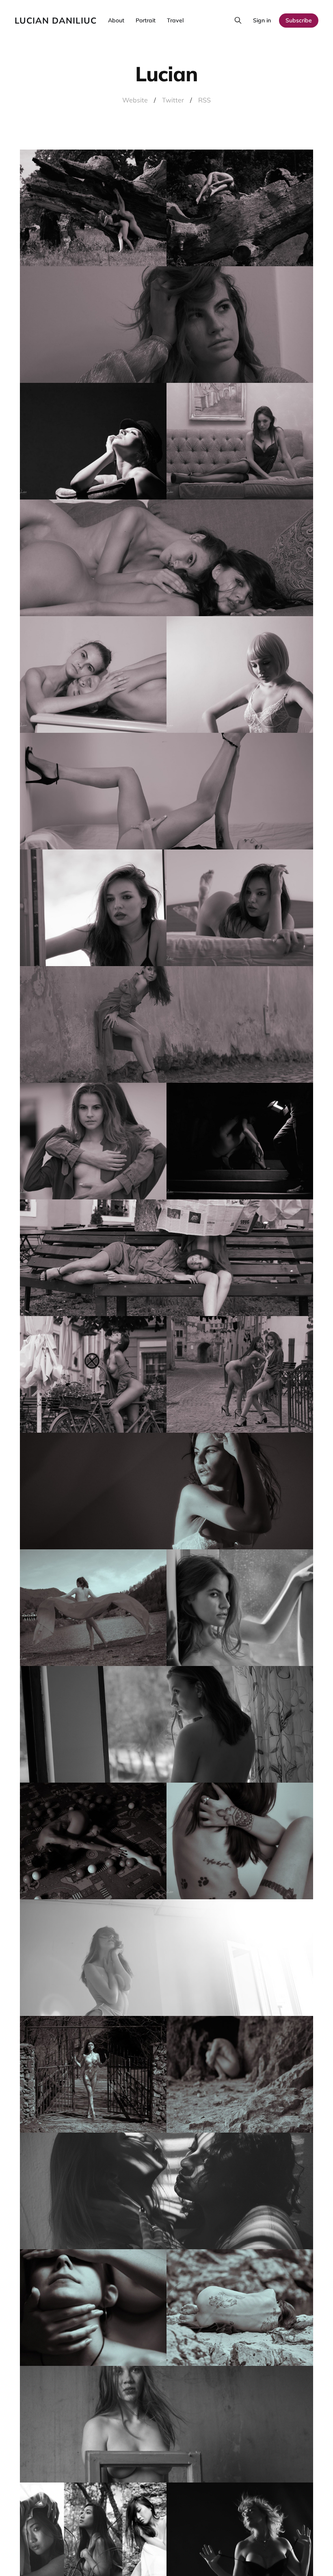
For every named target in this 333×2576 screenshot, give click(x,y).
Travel (175, 20)
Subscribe (299, 20)
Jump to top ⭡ (297, 2556)
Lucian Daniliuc (56, 21)
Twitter (173, 100)
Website (135, 100)
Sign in (262, 20)
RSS (204, 100)
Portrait (146, 20)
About (116, 20)
